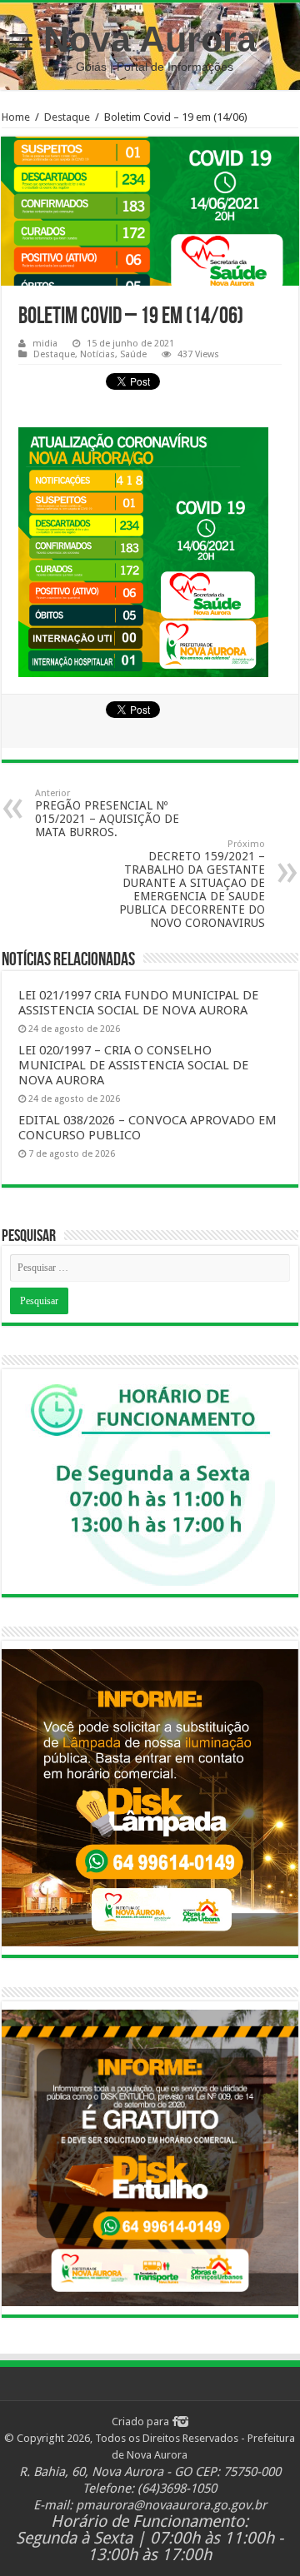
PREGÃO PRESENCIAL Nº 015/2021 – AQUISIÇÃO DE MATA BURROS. (107, 813)
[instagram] (183, 2422)
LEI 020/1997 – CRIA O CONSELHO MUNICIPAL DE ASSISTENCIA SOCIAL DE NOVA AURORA (133, 1065)
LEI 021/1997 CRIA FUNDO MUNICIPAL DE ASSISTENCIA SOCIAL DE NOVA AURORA (138, 1003)
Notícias (97, 354)
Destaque (67, 117)
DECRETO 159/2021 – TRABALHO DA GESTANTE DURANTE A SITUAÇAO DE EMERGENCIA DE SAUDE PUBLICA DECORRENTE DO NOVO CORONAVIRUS (192, 884)
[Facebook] (175, 2422)
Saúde (133, 354)
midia (45, 344)
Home (16, 117)
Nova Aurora (150, 39)
